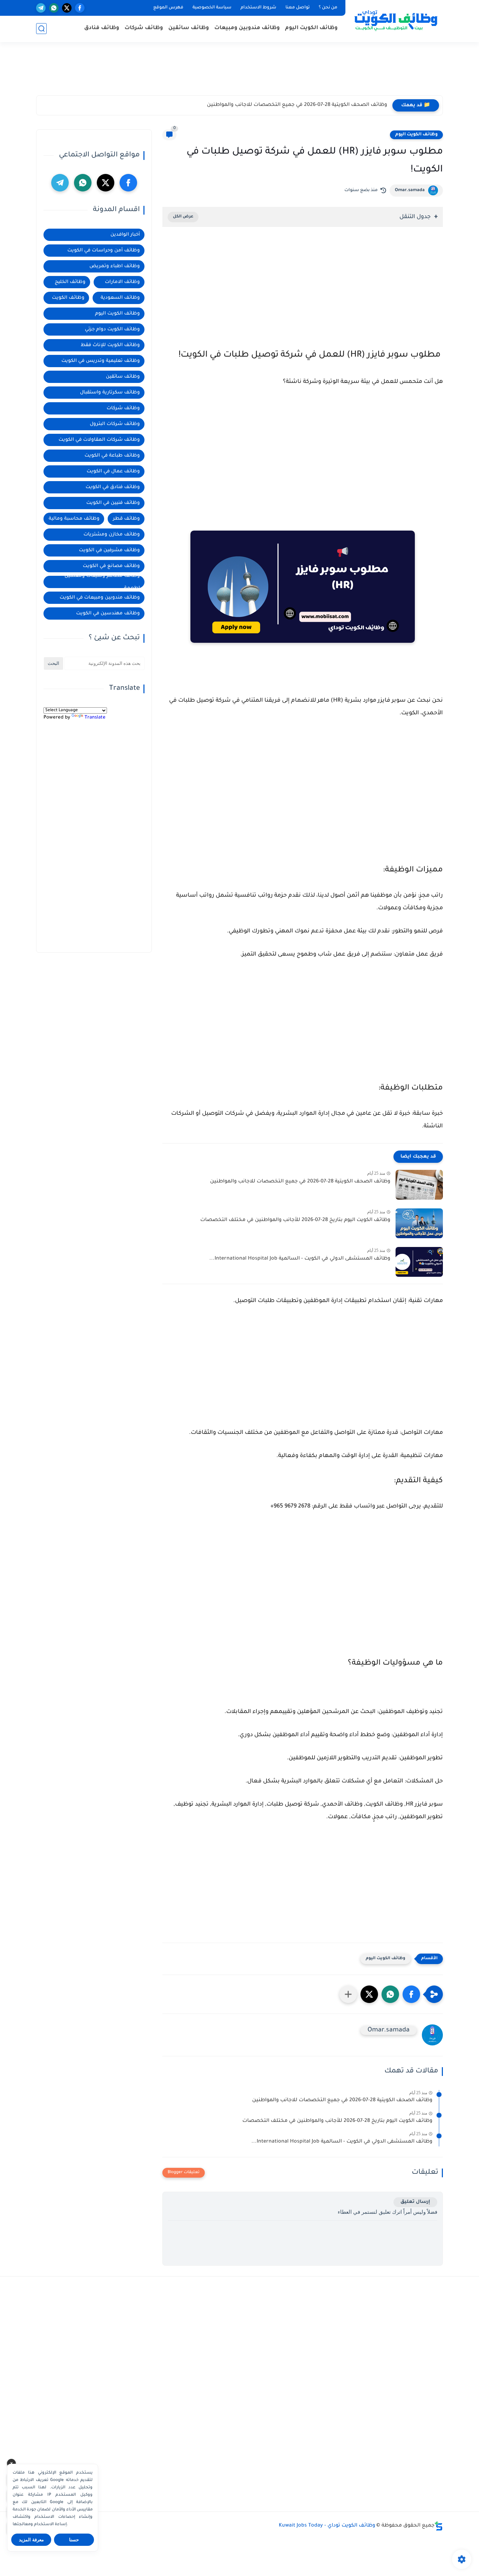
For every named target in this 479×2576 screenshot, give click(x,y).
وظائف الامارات (122, 282)
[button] (411, 1994)
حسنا (74, 2540)
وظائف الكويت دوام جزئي (112, 329)
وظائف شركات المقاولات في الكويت (99, 440)
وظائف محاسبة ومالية (74, 519)
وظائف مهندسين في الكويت (108, 613)
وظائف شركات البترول (115, 424)
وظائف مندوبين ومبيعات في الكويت (100, 598)
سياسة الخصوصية (212, 8)
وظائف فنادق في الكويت (113, 487)
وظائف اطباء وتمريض (115, 266)
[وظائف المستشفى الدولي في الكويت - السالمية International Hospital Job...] (419, 1262)
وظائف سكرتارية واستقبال (110, 393)
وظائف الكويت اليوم (311, 28)
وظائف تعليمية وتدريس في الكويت (101, 361)
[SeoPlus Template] (439, 2526)
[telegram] (41, 8)
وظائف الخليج (70, 282)
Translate (95, 718)
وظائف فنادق (102, 28)
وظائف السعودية (120, 298)
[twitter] (67, 8)
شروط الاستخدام (258, 8)
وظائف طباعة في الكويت (112, 456)
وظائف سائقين (189, 28)
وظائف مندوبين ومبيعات (247, 28)
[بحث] (41, 29)
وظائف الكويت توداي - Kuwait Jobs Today (327, 2526)
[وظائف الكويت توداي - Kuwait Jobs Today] (396, 20)
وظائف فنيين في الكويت (113, 503)
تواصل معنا (298, 8)
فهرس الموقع (168, 8)
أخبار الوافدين (125, 235)
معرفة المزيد (31, 2540)
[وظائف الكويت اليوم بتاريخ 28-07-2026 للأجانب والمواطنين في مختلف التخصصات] (419, 1223)
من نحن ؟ (328, 8)
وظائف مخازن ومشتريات (112, 535)
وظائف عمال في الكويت (113, 471)
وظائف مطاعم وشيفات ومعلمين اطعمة (102, 582)
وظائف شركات (144, 28)
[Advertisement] (239, 72)
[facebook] (80, 8)
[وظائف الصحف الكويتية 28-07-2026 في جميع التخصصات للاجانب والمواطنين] (419, 1185)
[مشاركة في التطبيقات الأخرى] (348, 1994)
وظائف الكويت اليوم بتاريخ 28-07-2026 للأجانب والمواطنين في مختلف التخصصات (295, 1220)
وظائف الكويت (68, 298)
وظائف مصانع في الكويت (111, 566)
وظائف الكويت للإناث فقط (110, 345)
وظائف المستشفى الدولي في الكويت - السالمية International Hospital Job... (300, 1259)
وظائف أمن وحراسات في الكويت (104, 251)
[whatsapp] (54, 8)
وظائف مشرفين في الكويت (109, 550)
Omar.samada (410, 190)
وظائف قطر (126, 519)
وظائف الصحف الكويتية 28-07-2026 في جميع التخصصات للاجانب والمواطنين (297, 105)
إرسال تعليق (415, 2202)
